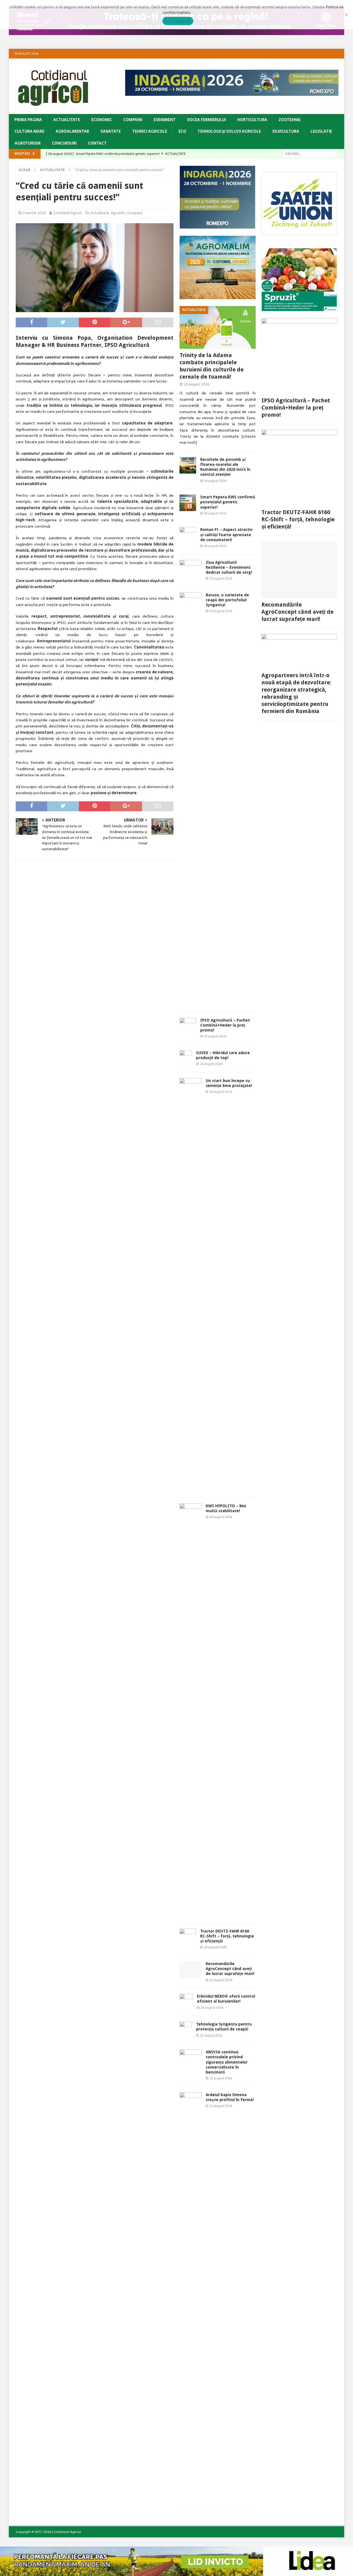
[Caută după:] (310, 153)
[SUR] (299, 232)
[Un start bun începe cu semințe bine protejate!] (191, 1285)
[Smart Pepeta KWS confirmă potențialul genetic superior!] (188, 503)
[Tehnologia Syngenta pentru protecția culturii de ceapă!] (186, 2030)
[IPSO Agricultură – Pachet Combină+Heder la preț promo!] (188, 1026)
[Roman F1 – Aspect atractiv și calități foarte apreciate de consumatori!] (188, 535)
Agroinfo (118, 213)
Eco (182, 131)
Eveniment (165, 120)
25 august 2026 (221, 578)
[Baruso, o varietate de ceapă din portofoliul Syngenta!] (191, 799)
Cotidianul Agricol (68, 213)
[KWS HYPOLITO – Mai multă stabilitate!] (191, 1710)
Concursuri (64, 143)
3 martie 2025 (34, 213)
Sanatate (111, 131)
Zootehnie (290, 120)
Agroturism (28, 143)
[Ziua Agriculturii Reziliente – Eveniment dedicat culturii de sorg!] (191, 566)
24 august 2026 (221, 1092)
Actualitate (67, 120)
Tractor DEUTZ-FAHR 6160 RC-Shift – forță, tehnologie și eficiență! (227, 1936)
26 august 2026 (197, 384)
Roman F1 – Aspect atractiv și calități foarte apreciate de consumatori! (226, 535)
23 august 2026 (221, 1980)
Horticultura (252, 120)
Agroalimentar (72, 131)
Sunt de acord (178, 21)
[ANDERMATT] (299, 308)
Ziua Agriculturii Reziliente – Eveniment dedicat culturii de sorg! (229, 567)
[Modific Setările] (346, 15)
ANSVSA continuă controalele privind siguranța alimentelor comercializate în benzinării (227, 2062)
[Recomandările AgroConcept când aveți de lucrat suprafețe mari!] (191, 1969)
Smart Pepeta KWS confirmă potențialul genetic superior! (228, 502)
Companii (133, 120)
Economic (102, 120)
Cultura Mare (30, 131)
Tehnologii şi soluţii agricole (229, 131)
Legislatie (321, 131)
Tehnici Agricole (150, 131)
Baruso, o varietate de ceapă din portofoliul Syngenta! (227, 600)
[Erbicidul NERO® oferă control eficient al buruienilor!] (186, 2002)
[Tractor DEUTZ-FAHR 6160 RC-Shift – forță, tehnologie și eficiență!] (188, 1937)
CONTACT (97, 143)
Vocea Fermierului (206, 120)
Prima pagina (28, 120)
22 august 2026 (221, 2078)
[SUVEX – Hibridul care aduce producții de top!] (186, 1059)
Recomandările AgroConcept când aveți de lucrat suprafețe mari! (230, 1969)
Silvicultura (286, 131)
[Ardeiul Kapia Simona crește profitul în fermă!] (191, 2299)
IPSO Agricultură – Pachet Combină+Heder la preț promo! (225, 1025)
